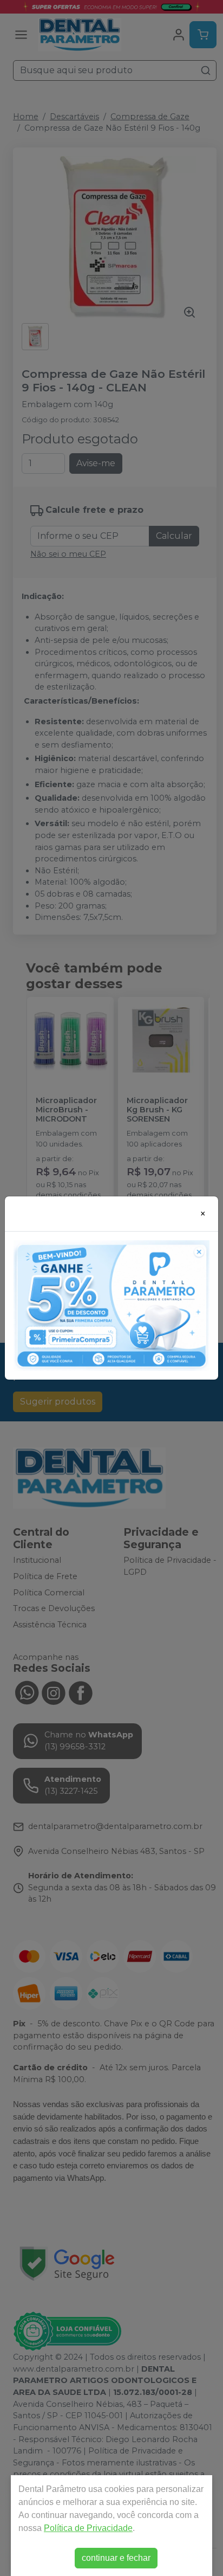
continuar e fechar (116, 2558)
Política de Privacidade (88, 2528)
